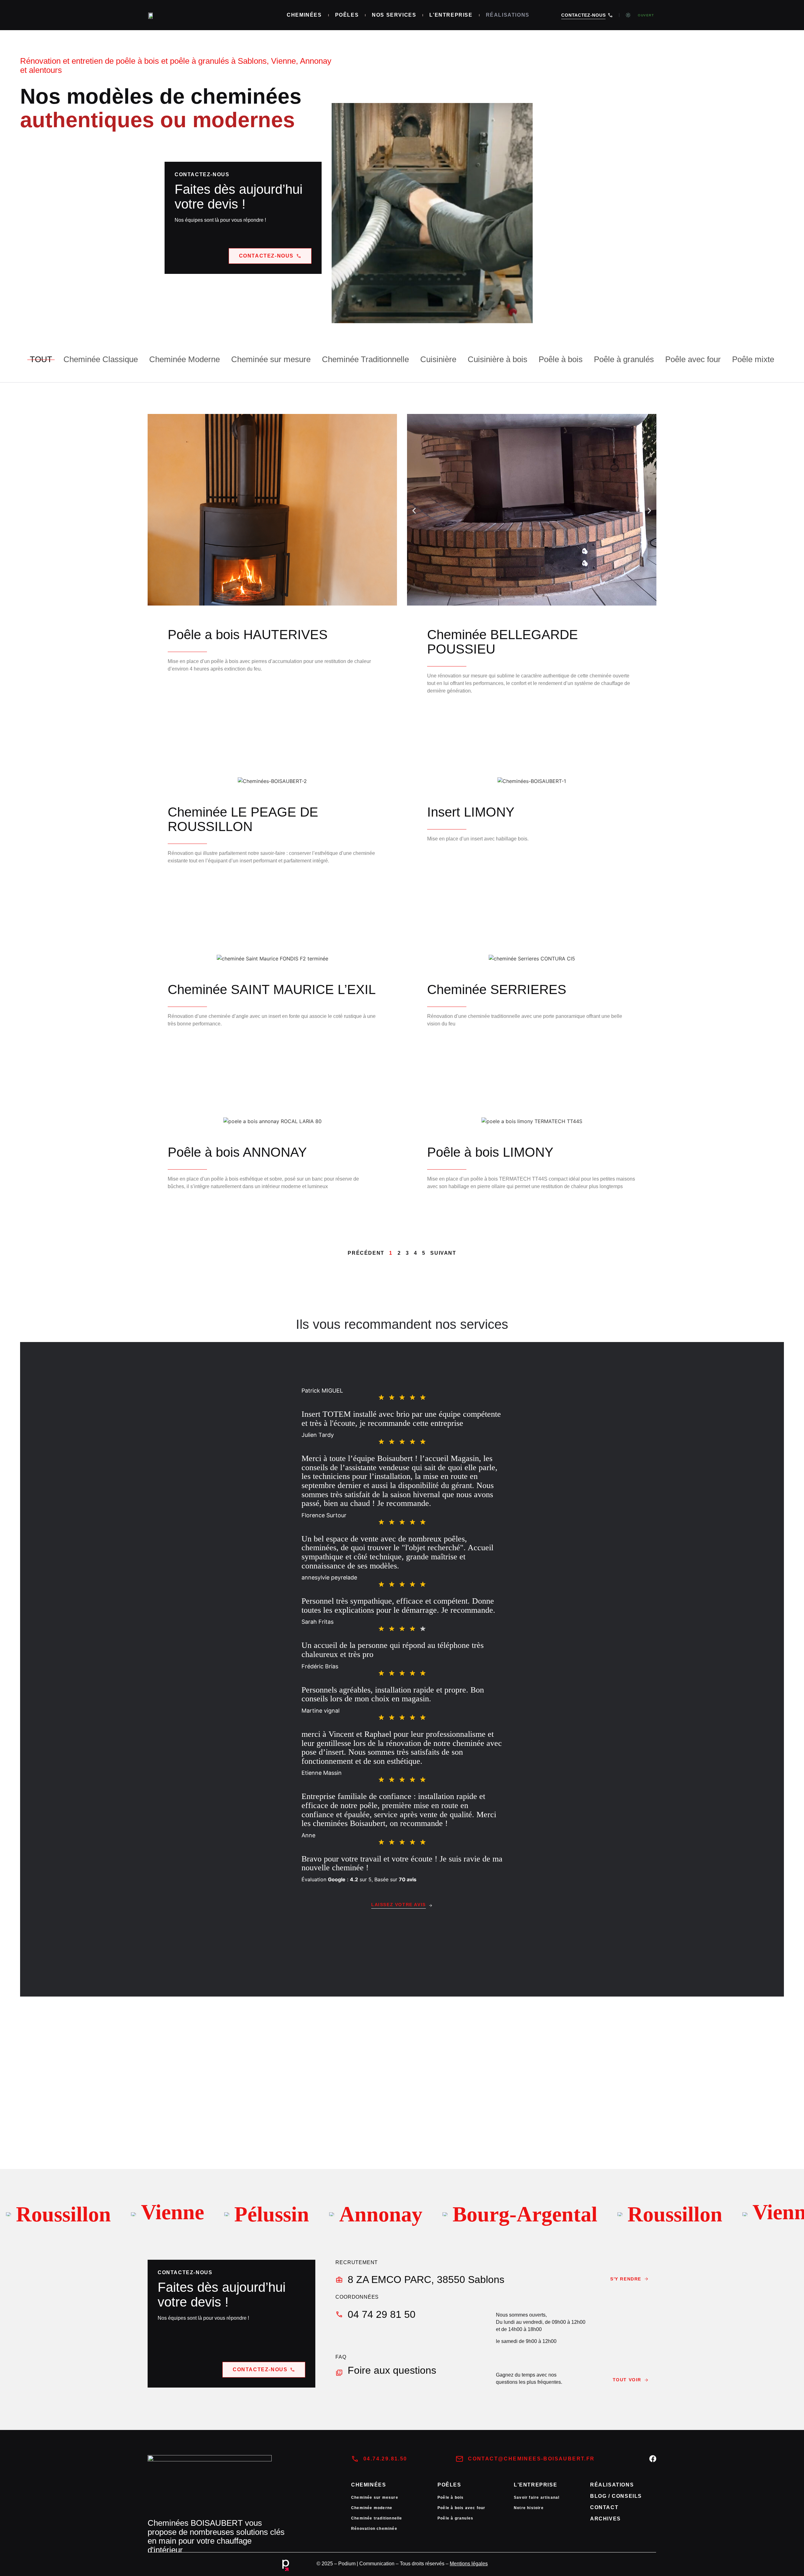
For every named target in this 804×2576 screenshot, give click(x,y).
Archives (606, 2519)
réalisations (612, 2485)
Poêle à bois (561, 359)
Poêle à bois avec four (461, 2508)
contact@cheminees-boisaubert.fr (531, 2459)
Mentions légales (469, 2564)
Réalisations (508, 15)
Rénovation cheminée (374, 2529)
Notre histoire (529, 2508)
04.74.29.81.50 (385, 2459)
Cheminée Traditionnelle (365, 359)
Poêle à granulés (624, 359)
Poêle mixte (753, 359)
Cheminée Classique (101, 359)
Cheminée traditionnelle (377, 2518)
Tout (41, 359)
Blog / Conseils (616, 2496)
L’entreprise (451, 15)
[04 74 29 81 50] (339, 2314)
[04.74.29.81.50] (355, 2459)
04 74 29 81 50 (382, 2314)
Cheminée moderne (372, 2508)
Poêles (347, 15)
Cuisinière (438, 359)
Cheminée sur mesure (271, 359)
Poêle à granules (455, 2518)
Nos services (394, 15)
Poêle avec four (693, 359)
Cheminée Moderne (185, 359)
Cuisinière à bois (497, 359)
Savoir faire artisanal (537, 2497)
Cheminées (304, 15)
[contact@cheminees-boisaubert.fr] (459, 2459)
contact (604, 2507)
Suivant (443, 1253)
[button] (414, 511)
